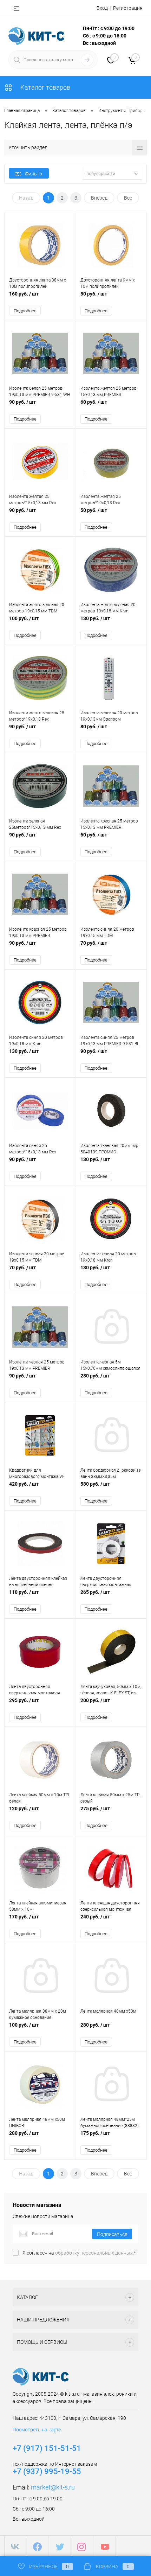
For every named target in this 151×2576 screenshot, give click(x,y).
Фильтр (34, 174)
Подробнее (25, 311)
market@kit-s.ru (53, 2487)
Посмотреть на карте (37, 2430)
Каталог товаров (45, 87)
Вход (102, 8)
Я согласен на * (79, 2253)
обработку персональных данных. (94, 2253)
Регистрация (128, 8)
